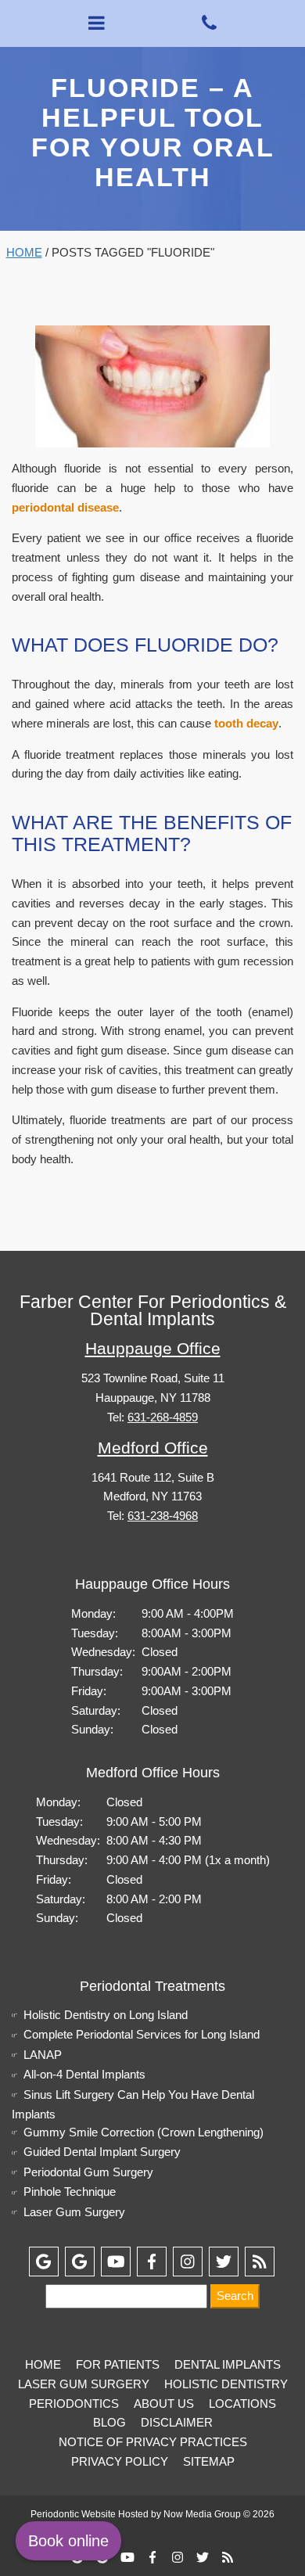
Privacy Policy (120, 2461)
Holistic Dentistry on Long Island (106, 2015)
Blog (109, 2422)
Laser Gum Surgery (74, 2212)
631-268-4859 (163, 1417)
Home (24, 252)
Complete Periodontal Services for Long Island (142, 2034)
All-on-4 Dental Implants (84, 2074)
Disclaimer (177, 2422)
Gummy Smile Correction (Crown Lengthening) (144, 2132)
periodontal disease (65, 507)
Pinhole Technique (70, 2192)
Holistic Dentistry (226, 2384)
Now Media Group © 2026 (219, 2514)
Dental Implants (228, 2364)
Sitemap (209, 2461)
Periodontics (74, 2404)
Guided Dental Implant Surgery (102, 2152)
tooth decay (246, 723)
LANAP (43, 2055)
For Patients (118, 2364)
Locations (242, 2404)
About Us (164, 2404)
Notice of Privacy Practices (153, 2442)
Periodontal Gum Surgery (88, 2172)
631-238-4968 (163, 1516)
